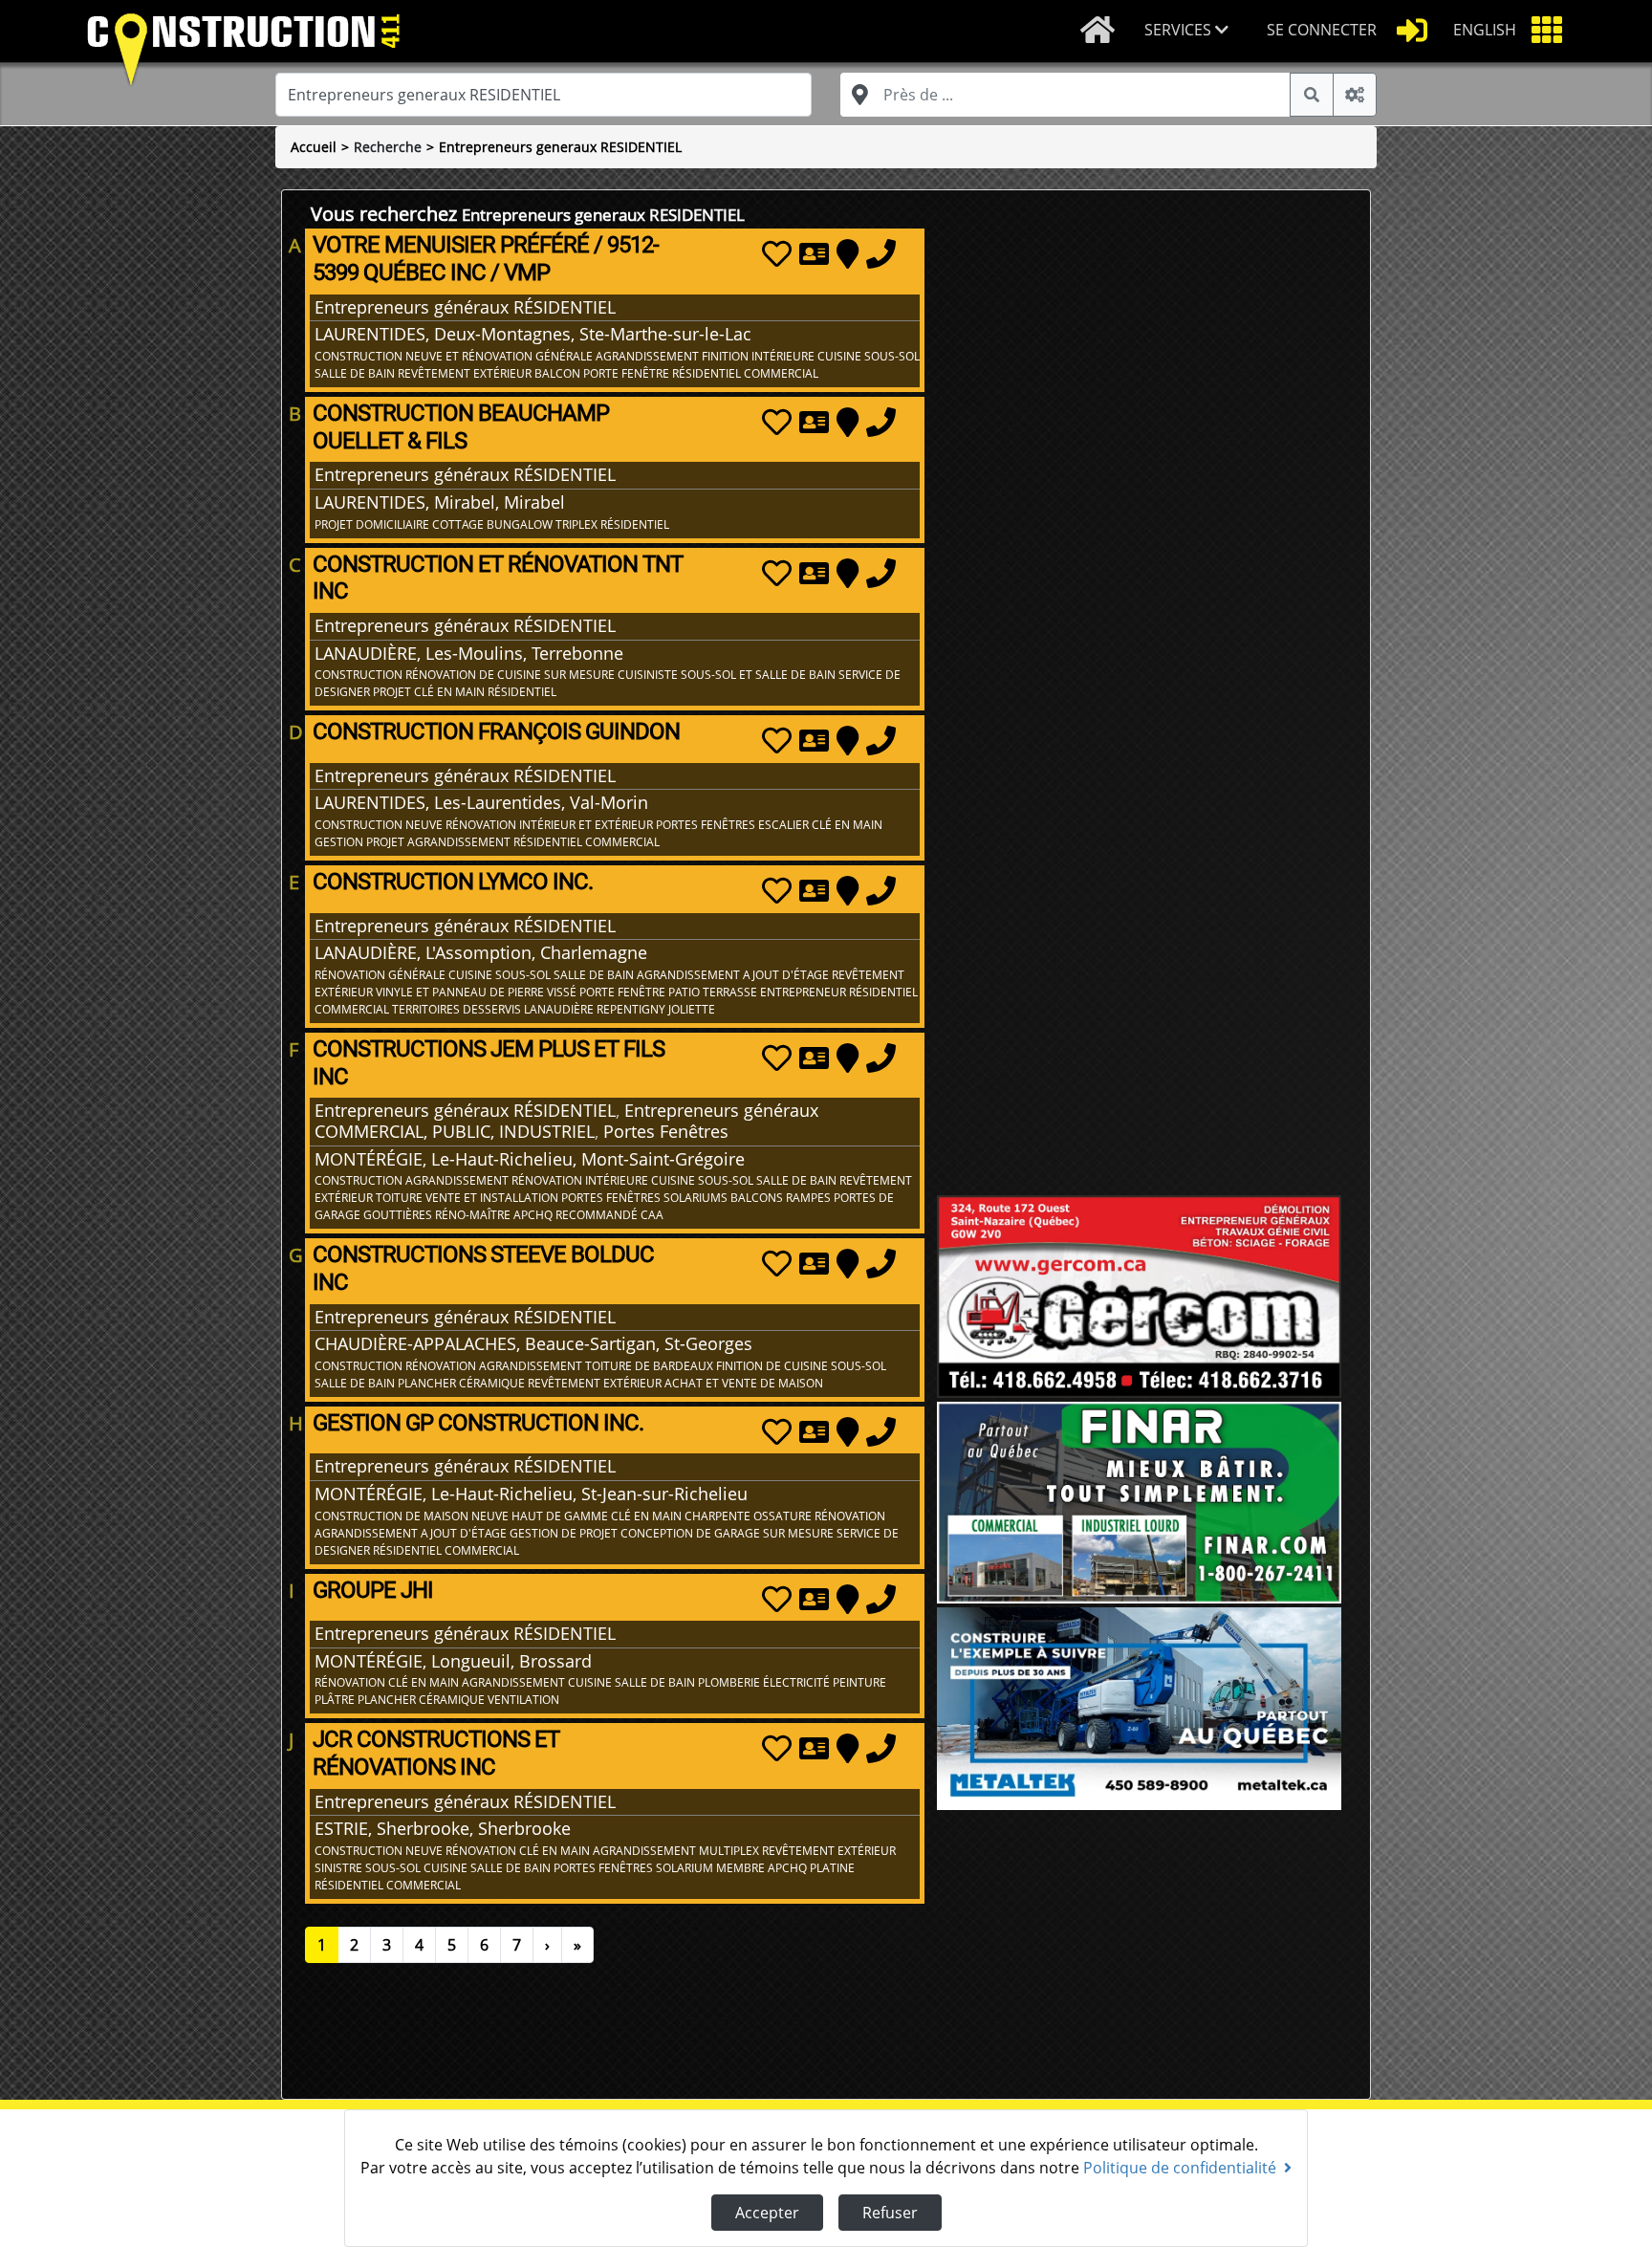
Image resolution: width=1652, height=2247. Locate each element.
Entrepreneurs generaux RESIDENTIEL (560, 147)
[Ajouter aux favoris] (777, 253)
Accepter (767, 2213)
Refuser (890, 2213)
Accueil (314, 147)
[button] (1190, 31)
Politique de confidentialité (1180, 2168)
